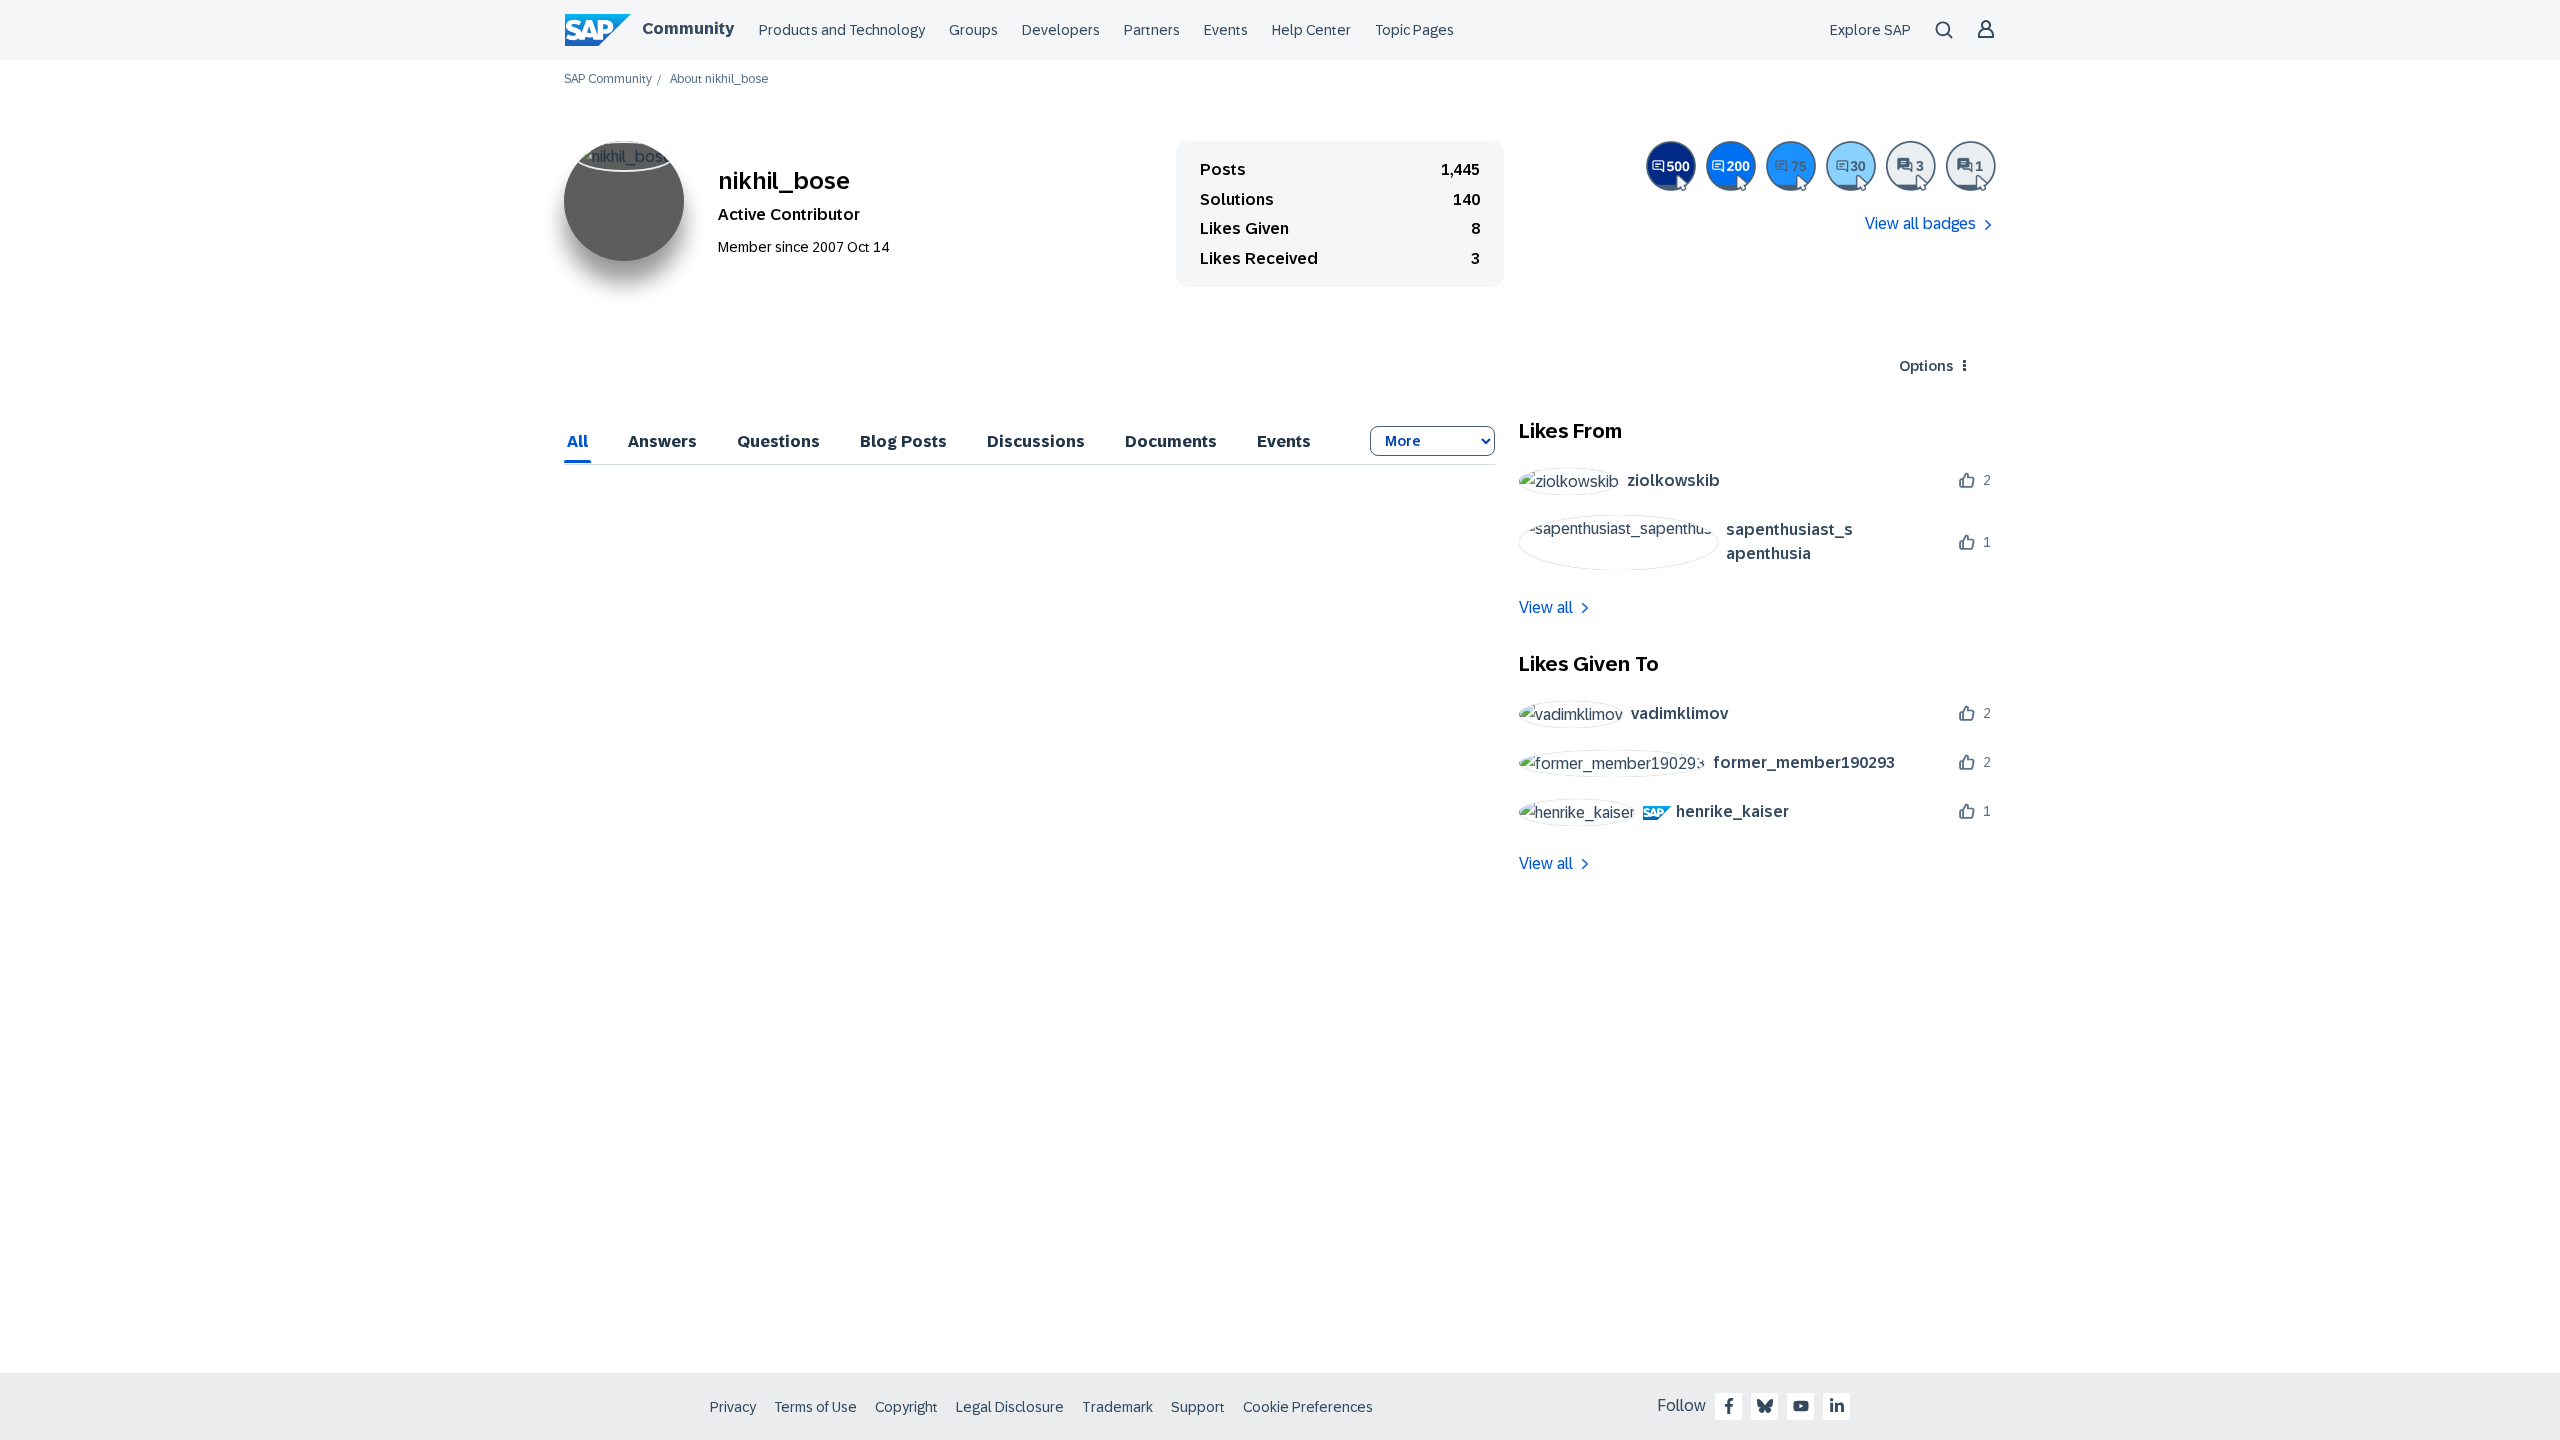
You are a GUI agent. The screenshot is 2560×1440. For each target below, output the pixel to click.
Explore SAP (1870, 30)
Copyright (906, 1407)
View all (1546, 607)
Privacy (733, 1407)
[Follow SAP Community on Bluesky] (1765, 1406)
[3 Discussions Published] (1911, 166)
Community (688, 28)
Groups (973, 30)
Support (1198, 1407)
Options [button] (1926, 366)
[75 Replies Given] (1791, 166)
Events (1226, 30)
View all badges (1920, 223)
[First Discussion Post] (1971, 166)
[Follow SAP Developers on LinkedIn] (1837, 1406)
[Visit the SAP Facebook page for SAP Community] (1729, 1406)
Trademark (1117, 1407)
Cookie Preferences (1308, 1407)
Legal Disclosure (1010, 1407)
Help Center (1311, 30)
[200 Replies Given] (1731, 166)
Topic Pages (1414, 30)
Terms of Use (815, 1407)
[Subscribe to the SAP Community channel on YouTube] (1801, 1406)
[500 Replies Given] (1671, 166)
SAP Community (608, 79)
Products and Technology (842, 30)
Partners (1152, 30)
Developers (1061, 30)
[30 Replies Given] (1851, 166)
